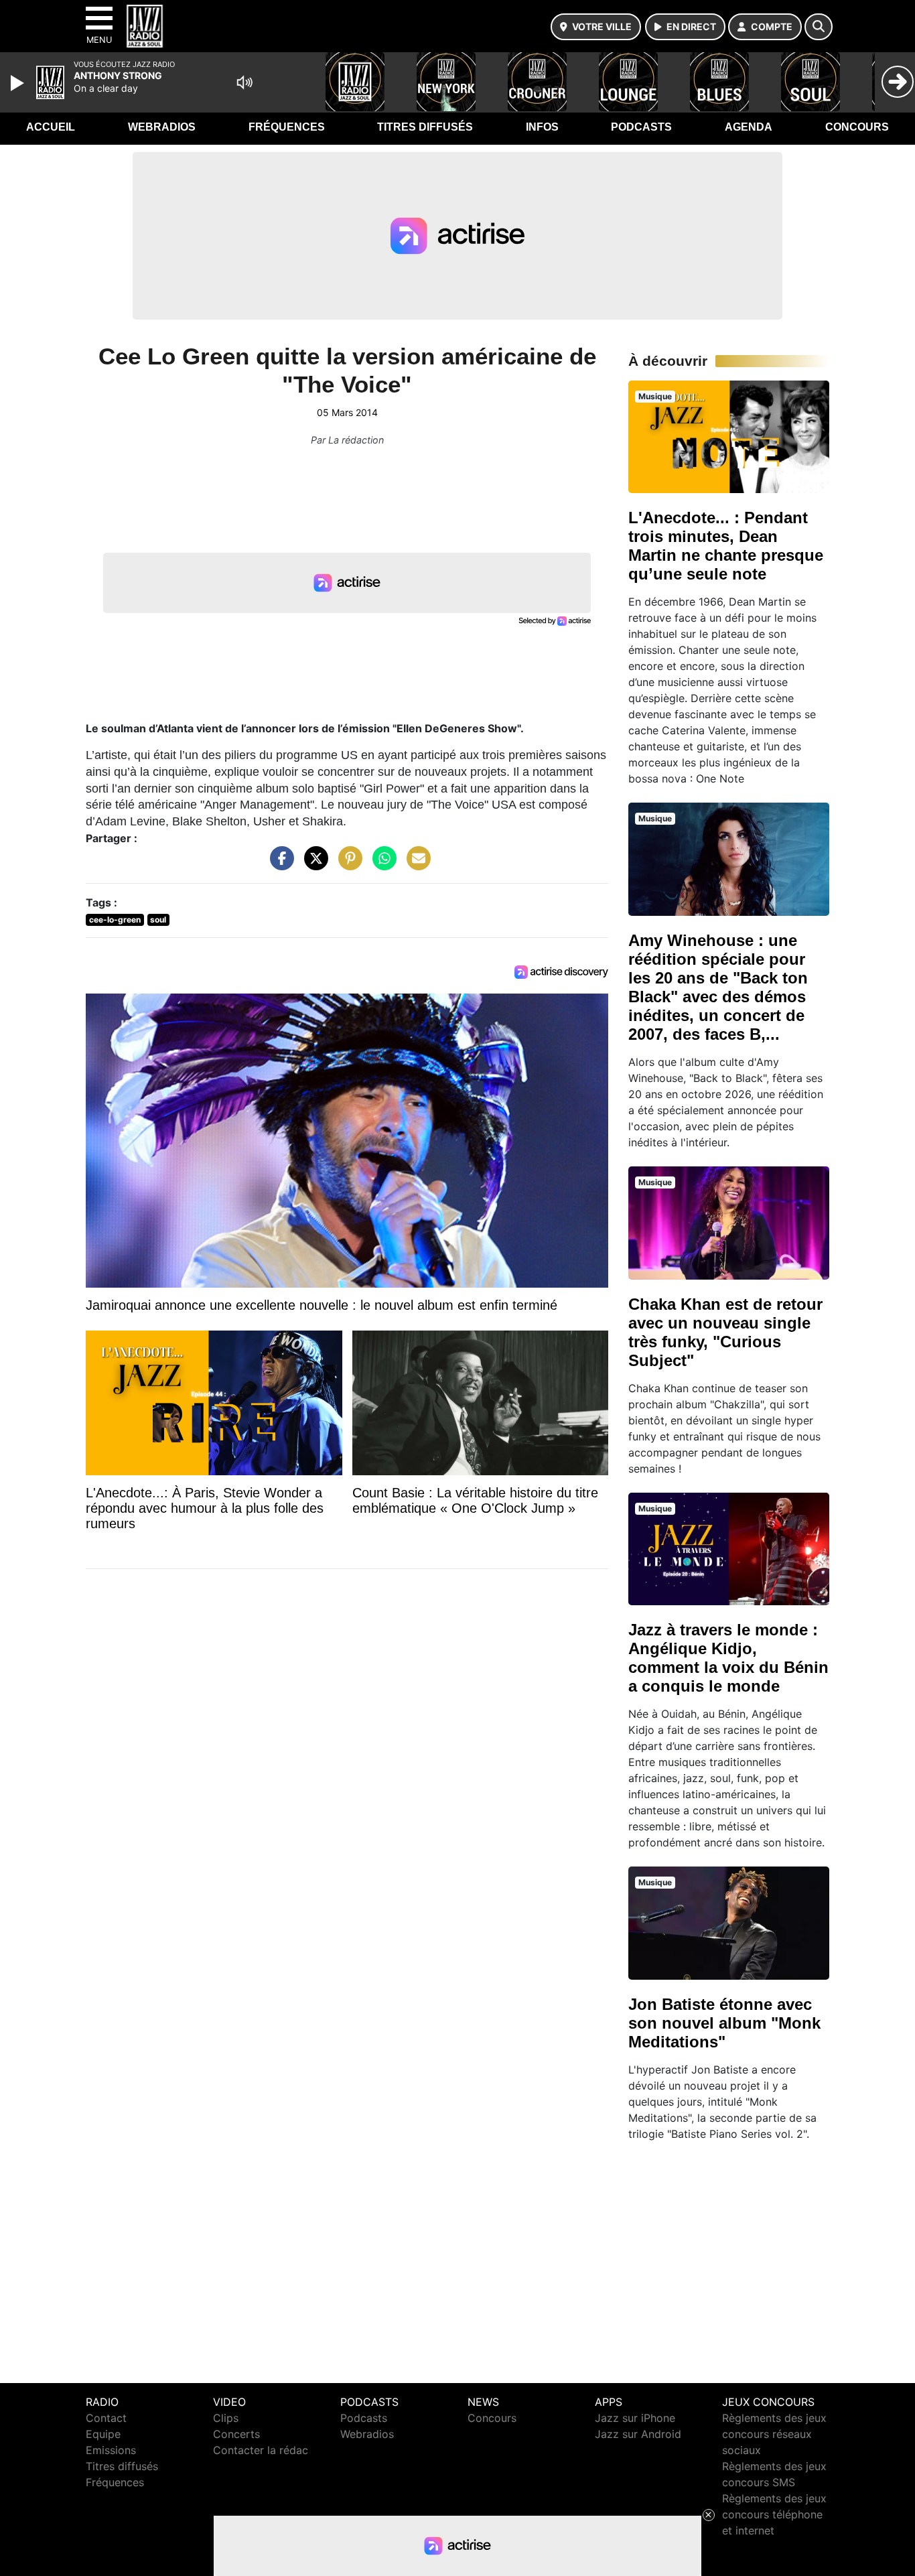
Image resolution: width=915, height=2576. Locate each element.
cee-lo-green (115, 920)
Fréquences (287, 127)
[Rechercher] (819, 27)
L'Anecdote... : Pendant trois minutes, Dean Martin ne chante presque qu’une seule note (726, 546)
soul (158, 920)
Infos (542, 127)
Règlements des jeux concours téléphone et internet (774, 2514)
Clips (226, 2418)
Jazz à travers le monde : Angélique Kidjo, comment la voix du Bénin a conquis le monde (728, 1658)
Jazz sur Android (638, 2434)
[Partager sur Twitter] (313, 864)
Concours (857, 127)
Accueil (51, 127)
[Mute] (244, 82)
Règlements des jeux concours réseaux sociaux (774, 2434)
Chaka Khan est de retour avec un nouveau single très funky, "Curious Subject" (725, 1332)
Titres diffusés (425, 127)
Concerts (236, 2434)
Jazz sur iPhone (635, 2418)
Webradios (162, 127)
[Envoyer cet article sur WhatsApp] (381, 864)
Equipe (103, 2434)
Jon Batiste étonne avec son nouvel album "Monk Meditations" (724, 2023)
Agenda (749, 127)
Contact (106, 2418)
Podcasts (641, 127)
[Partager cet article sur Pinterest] (347, 864)
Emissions (111, 2450)
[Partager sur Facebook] (279, 864)
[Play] (19, 83)
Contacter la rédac (261, 2450)
